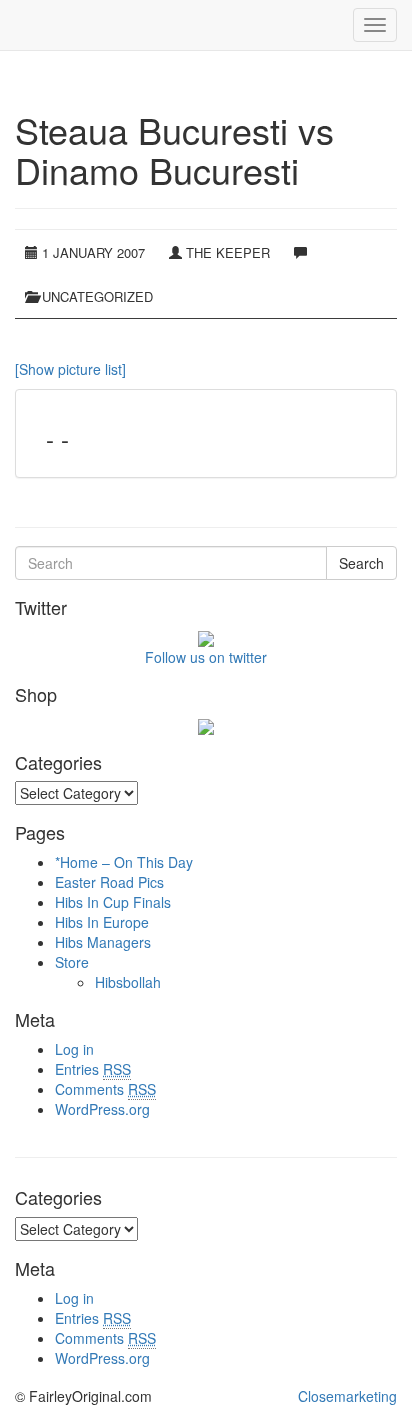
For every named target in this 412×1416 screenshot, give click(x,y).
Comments (105, 1089)
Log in (74, 1049)
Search (361, 563)
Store (72, 962)
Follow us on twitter (206, 657)
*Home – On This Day (124, 862)
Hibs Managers (103, 942)
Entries (93, 1069)
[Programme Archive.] (15, 25)
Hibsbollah (128, 982)
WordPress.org (102, 1109)
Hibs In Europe (102, 922)
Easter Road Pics (109, 882)
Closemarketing (347, 1396)
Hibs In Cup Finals (113, 902)
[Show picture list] (70, 369)
